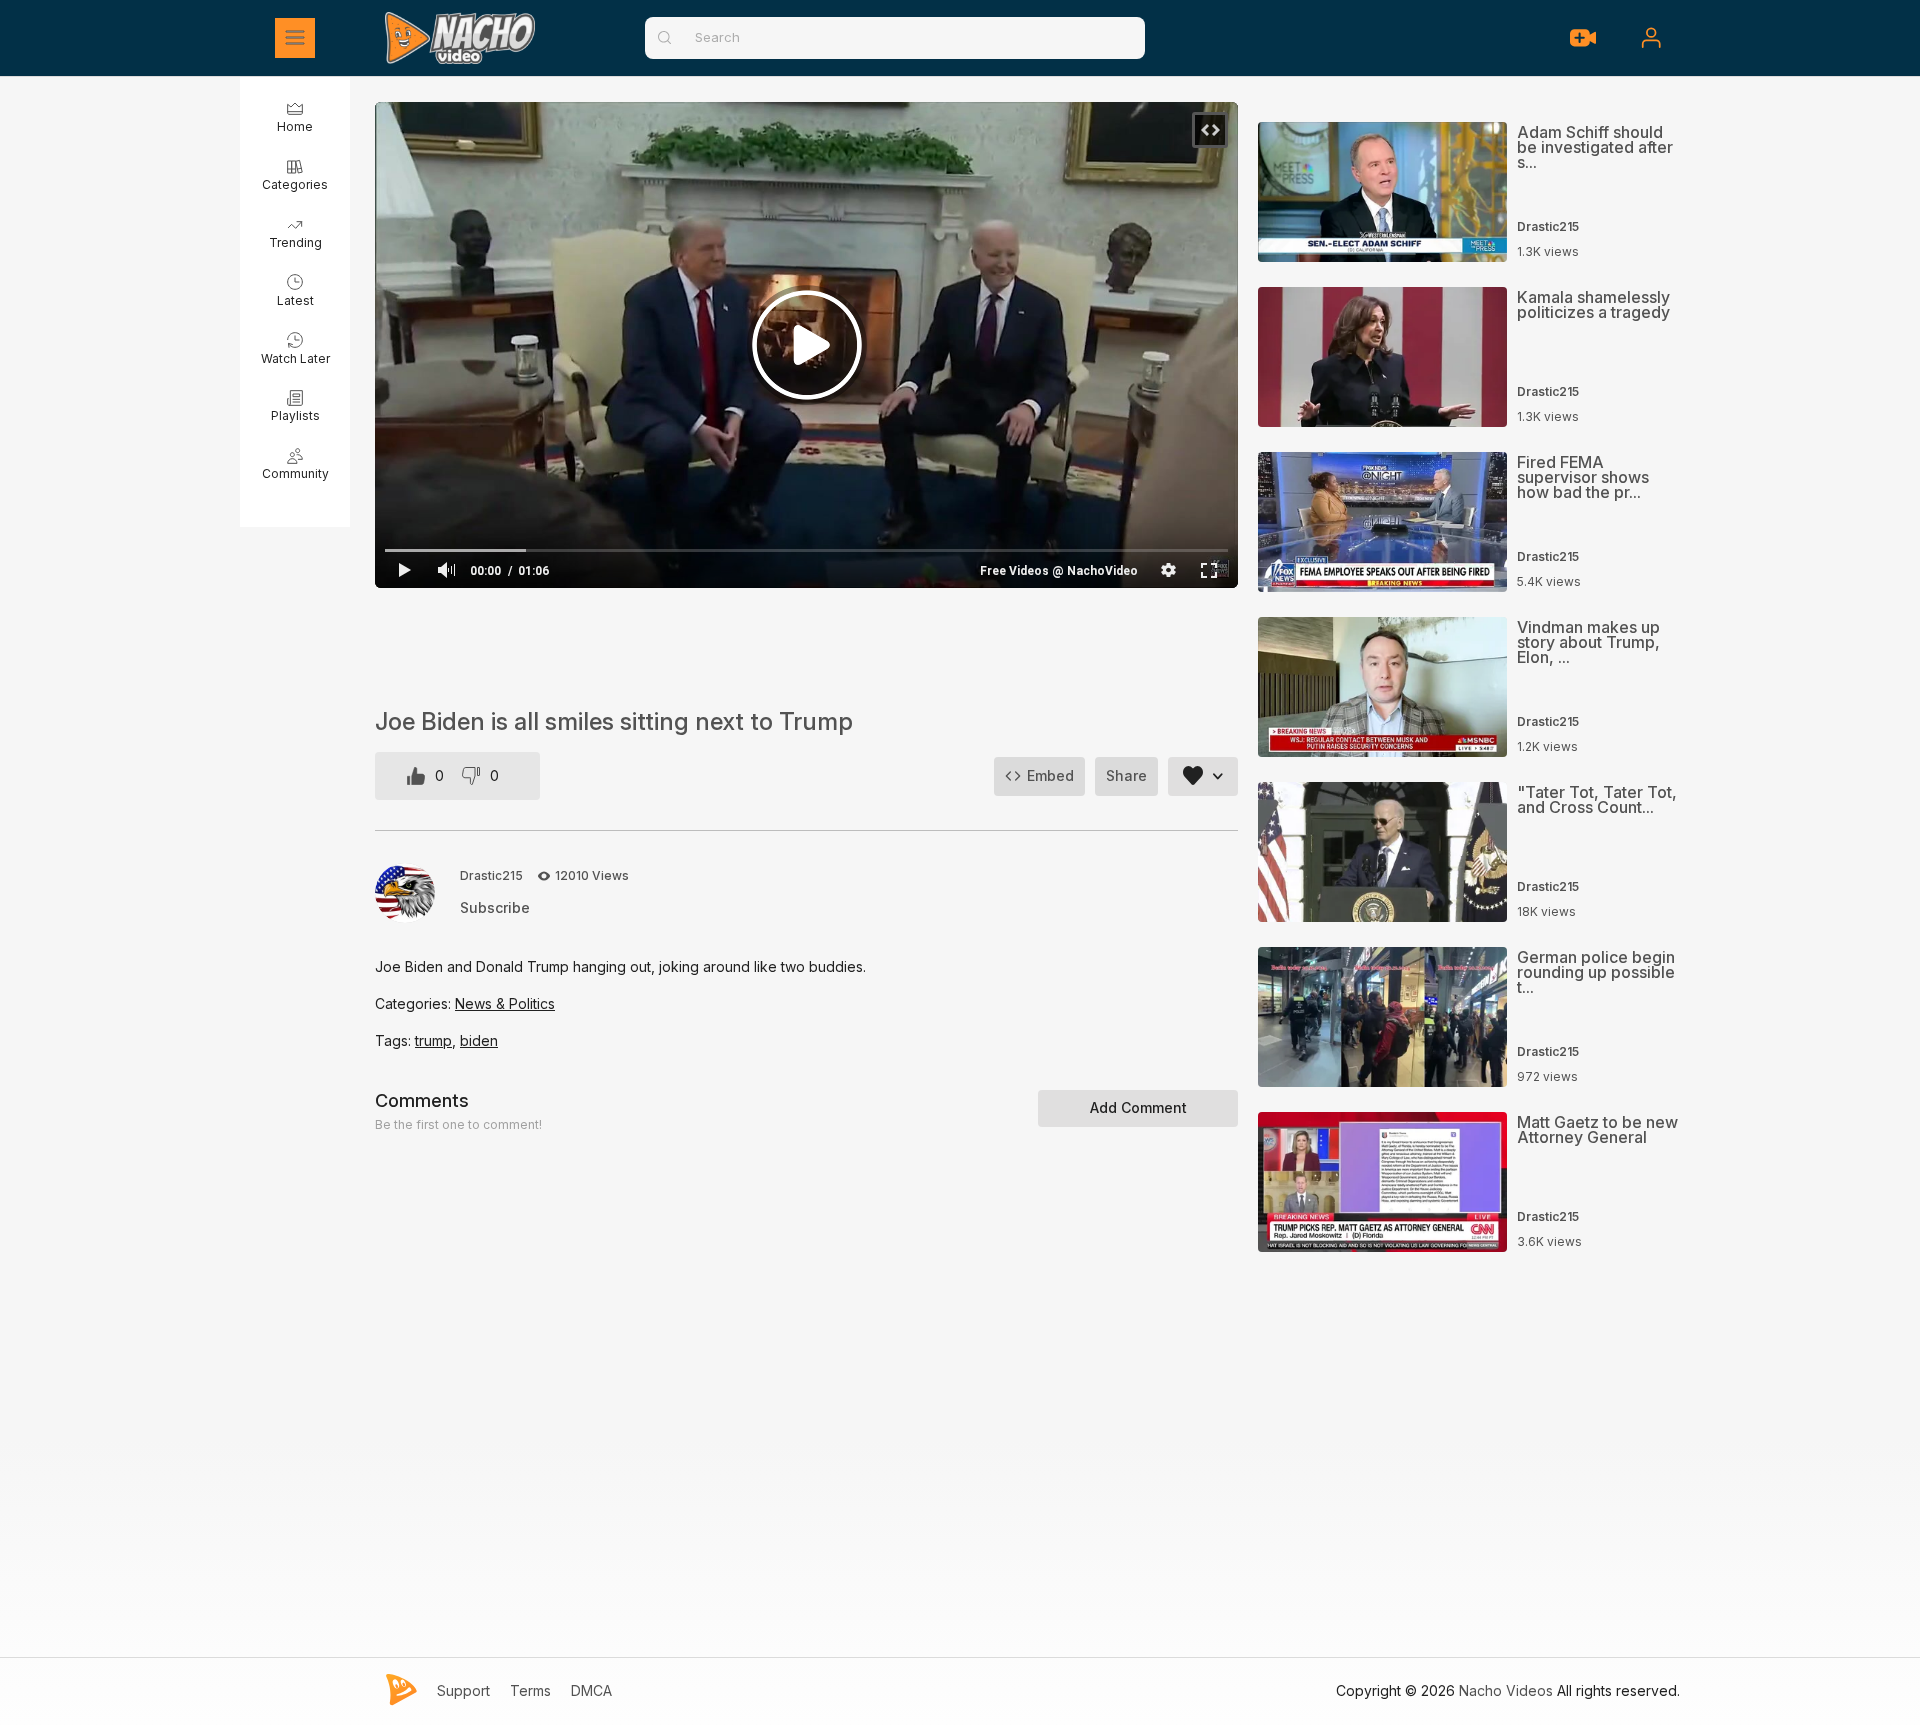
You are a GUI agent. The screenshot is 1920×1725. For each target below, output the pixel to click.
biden (479, 1040)
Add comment (1138, 1107)
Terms (530, 1691)
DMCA (591, 1691)
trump (433, 1040)
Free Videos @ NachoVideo (1059, 571)
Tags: (395, 1040)
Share (1126, 775)
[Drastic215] (405, 893)
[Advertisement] (806, 648)
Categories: (415, 1003)
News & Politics (505, 1003)
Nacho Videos (1506, 1691)
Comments (422, 1100)
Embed (1050, 775)
